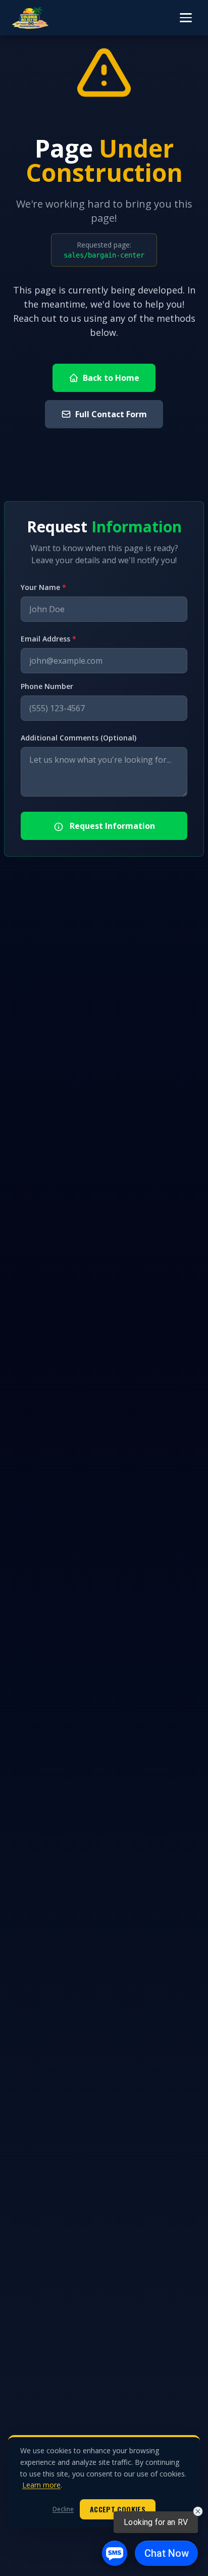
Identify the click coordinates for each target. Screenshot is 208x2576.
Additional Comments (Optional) (79, 738)
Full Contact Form (111, 414)
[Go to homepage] (30, 18)
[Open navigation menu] (186, 18)
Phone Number (47, 686)
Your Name (43, 587)
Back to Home (111, 378)
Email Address (48, 639)
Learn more (41, 2485)
